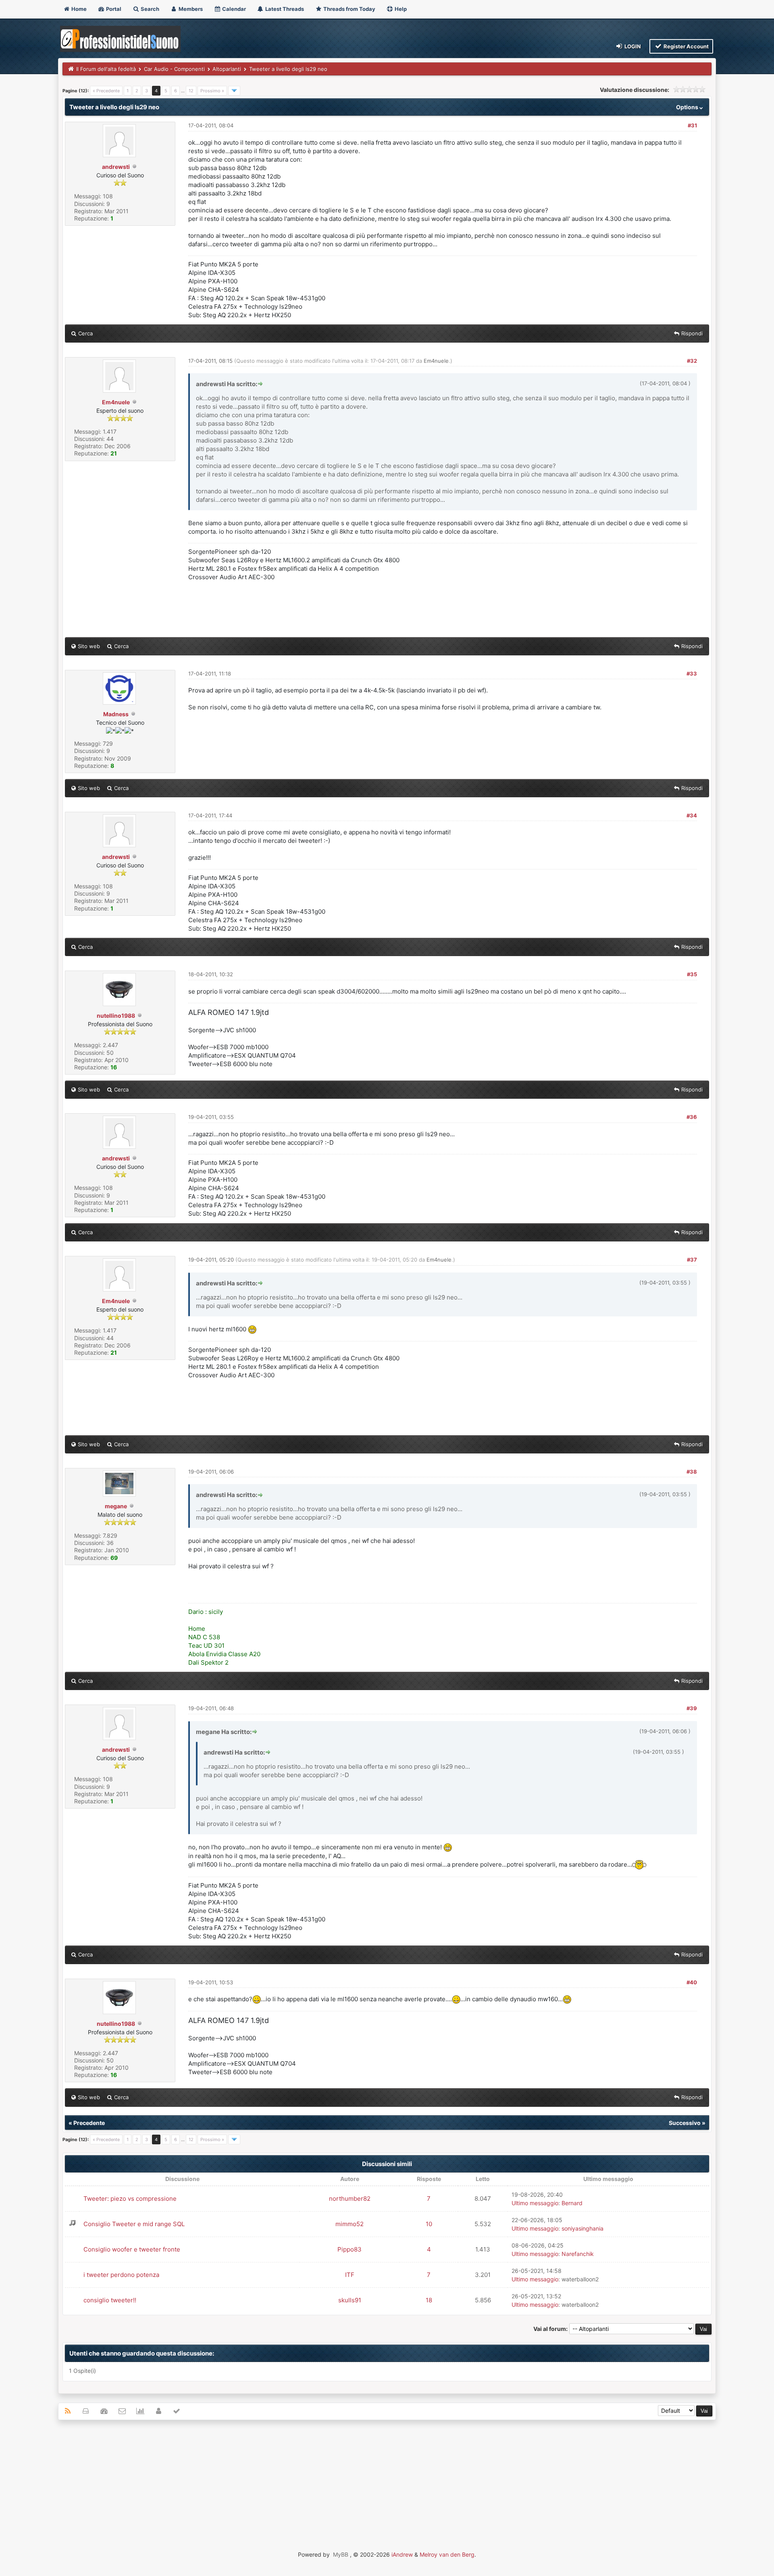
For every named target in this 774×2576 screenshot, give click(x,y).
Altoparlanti (227, 69)
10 (429, 2224)
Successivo (685, 2123)
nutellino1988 (116, 1016)
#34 (692, 815)
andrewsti (116, 167)
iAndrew (402, 2554)
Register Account (686, 46)
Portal (113, 9)
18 (429, 2300)
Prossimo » (212, 91)
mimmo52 (350, 2224)
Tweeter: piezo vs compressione (130, 2199)
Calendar (233, 9)
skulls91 (350, 2300)
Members (190, 9)
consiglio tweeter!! (110, 2300)
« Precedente (106, 91)
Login (632, 46)
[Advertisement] (387, 2485)
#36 (692, 1117)
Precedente (89, 2123)
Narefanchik (578, 2254)
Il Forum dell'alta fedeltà (106, 69)
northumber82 (350, 2199)
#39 (692, 1708)
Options (688, 107)
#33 (692, 674)
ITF (350, 2275)
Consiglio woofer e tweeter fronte (132, 2249)
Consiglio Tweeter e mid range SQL (134, 2224)
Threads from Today (349, 9)
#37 (692, 1260)
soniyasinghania (583, 2228)
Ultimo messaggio (535, 2203)
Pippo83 (350, 2249)
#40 (692, 1982)
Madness (116, 714)
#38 (692, 1472)
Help (400, 9)
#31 (692, 125)
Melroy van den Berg (447, 2554)
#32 (692, 361)
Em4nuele (116, 402)
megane (116, 1506)
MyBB (341, 2554)
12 (191, 91)
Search (149, 9)
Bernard (572, 2203)
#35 (692, 974)
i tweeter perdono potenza (121, 2275)
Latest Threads (284, 9)
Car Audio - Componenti (174, 69)
